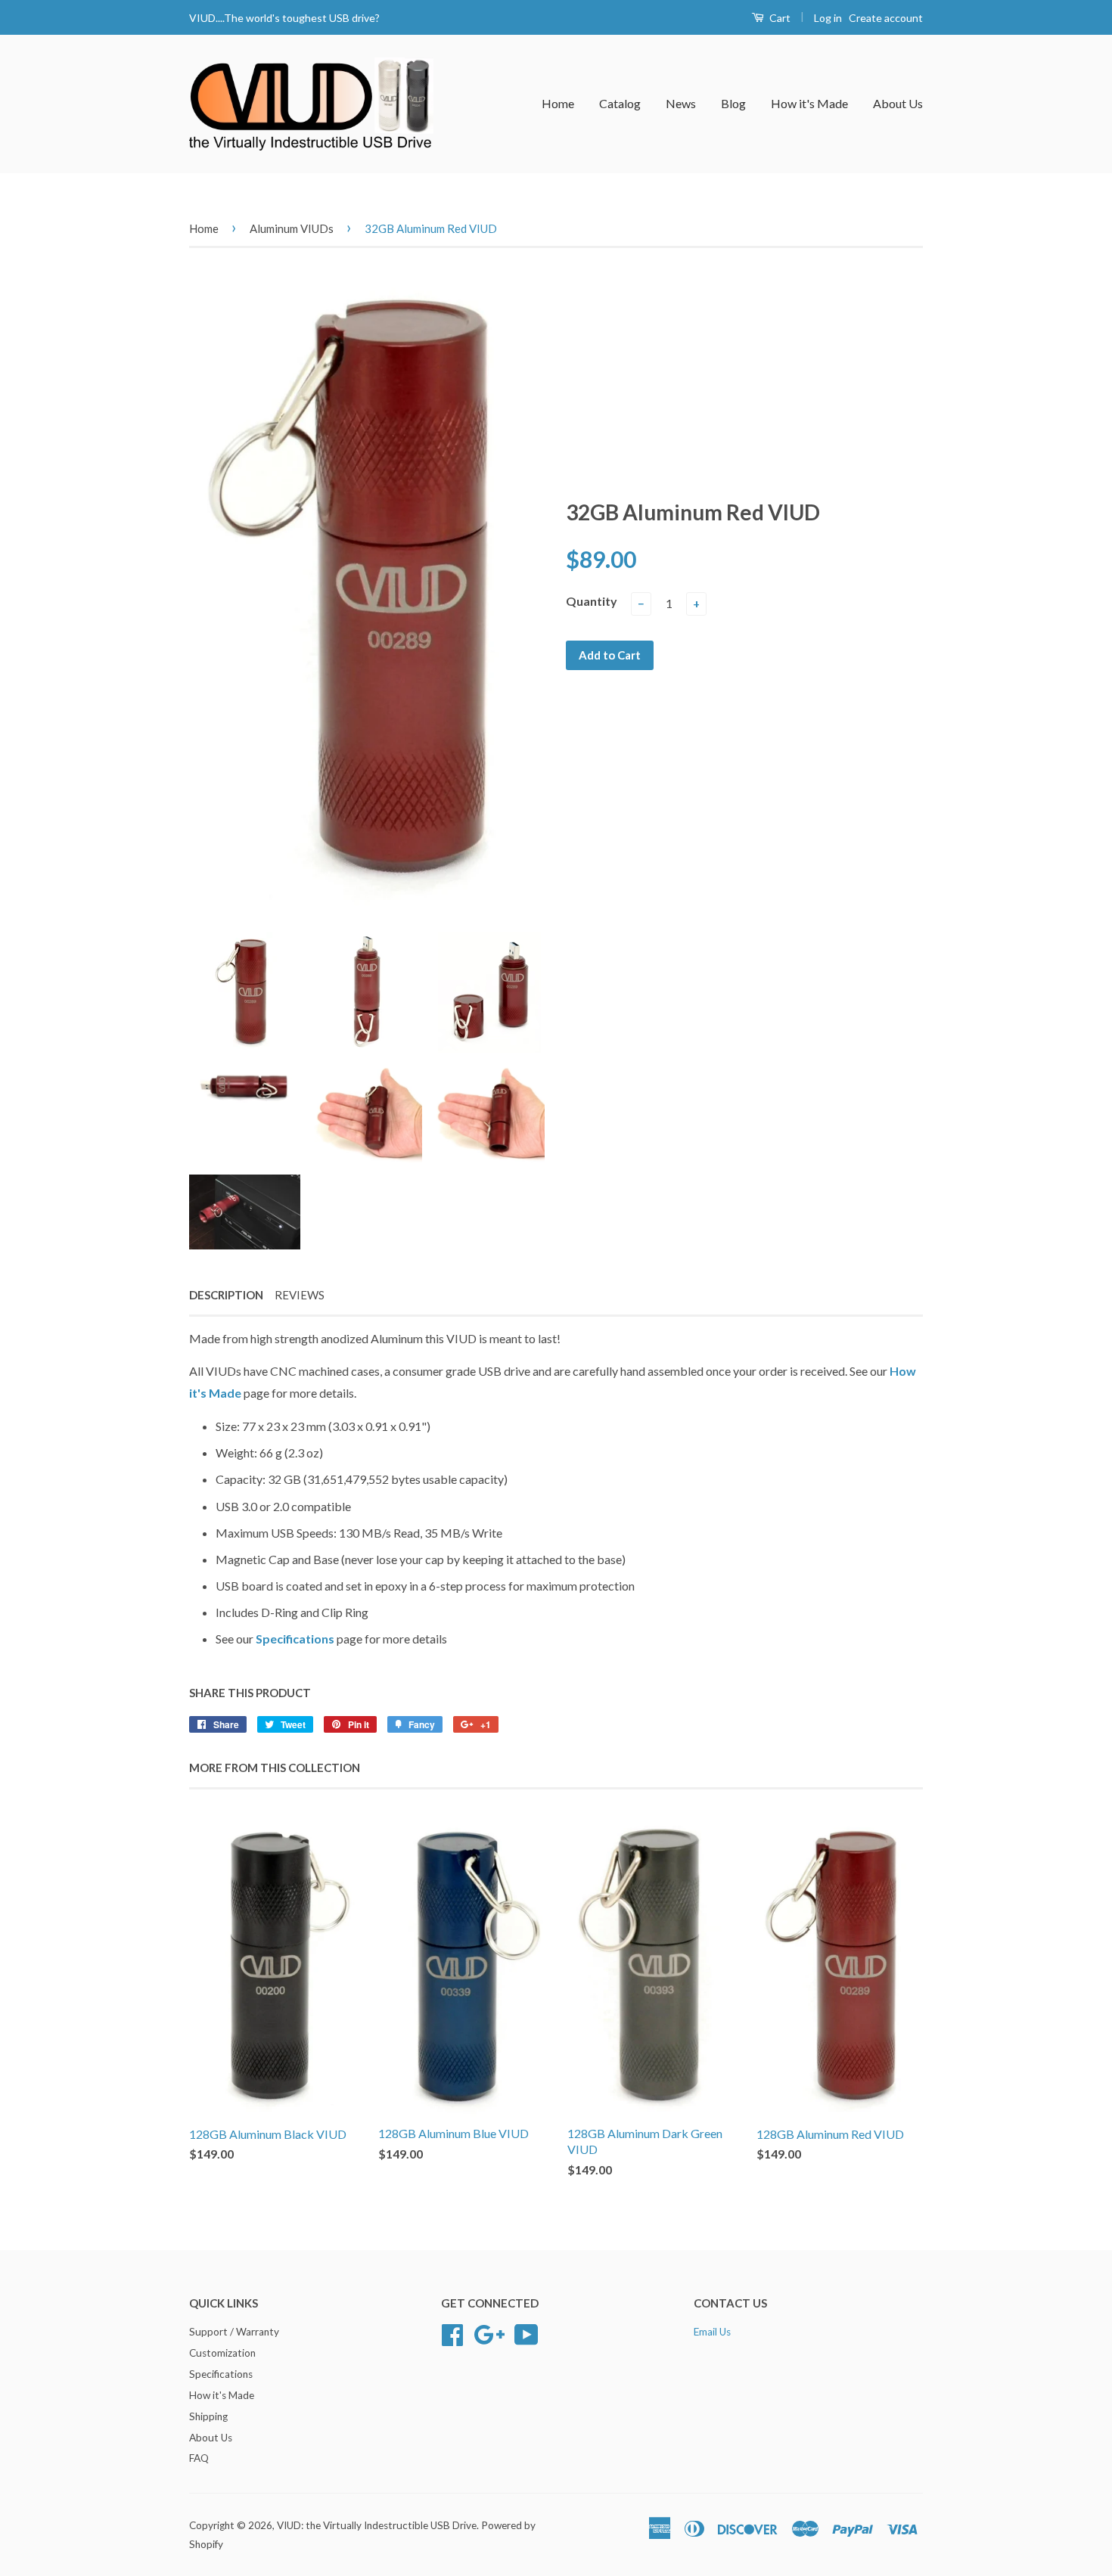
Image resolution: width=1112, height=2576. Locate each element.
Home (558, 103)
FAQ (199, 2458)
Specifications (296, 1639)
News (681, 103)
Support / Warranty (234, 2332)
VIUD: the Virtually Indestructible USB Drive (377, 2525)
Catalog (620, 103)
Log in (828, 18)
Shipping (208, 2416)
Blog (733, 103)
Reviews (300, 1295)
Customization (222, 2353)
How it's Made (809, 103)
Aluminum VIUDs (292, 228)
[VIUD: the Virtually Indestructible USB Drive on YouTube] (526, 2333)
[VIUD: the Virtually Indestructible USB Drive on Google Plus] (489, 2333)
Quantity (592, 601)
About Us (898, 103)
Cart (779, 18)
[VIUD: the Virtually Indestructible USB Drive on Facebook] (452, 2333)
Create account (886, 18)
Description (226, 1295)
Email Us (712, 2332)
